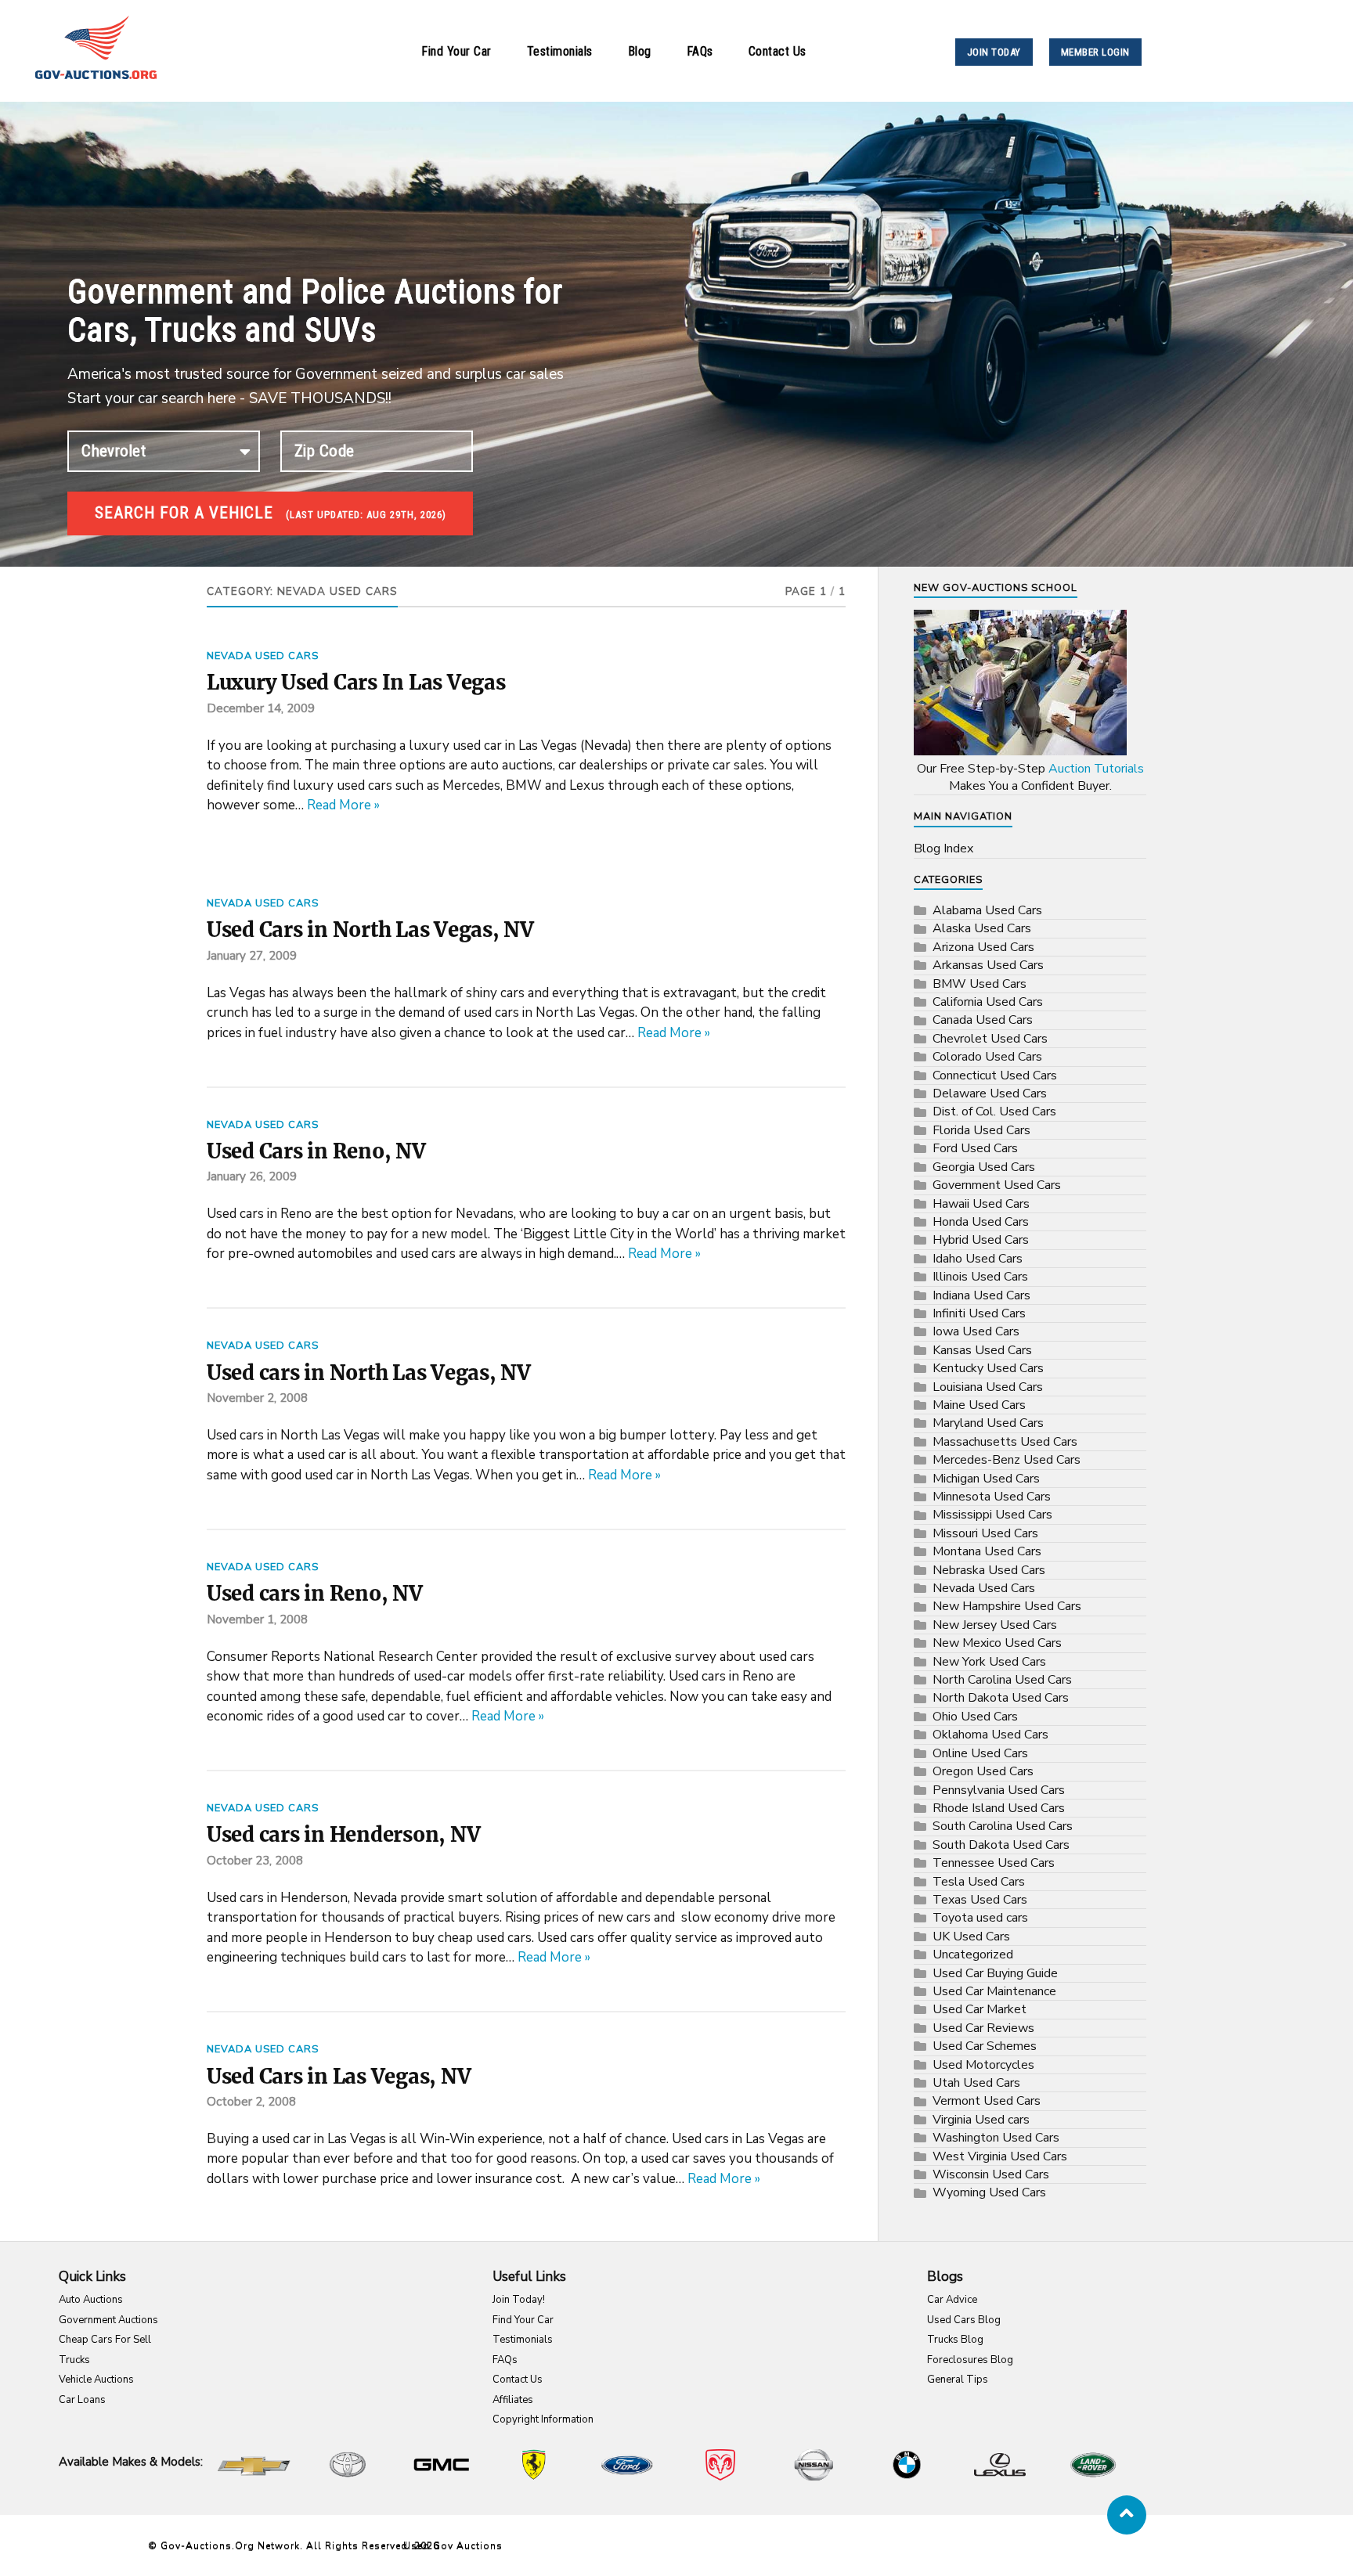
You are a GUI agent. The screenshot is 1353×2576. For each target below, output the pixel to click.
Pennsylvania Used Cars (999, 1790)
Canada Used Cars (983, 1020)
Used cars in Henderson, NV (343, 1835)
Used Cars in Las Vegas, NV (339, 2077)
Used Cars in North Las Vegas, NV (370, 930)
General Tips (958, 2380)
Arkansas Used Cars (988, 965)
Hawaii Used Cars (981, 1204)
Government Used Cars (997, 1185)
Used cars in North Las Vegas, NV (369, 1373)
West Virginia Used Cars (1000, 2156)
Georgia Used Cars (984, 1167)
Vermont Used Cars (987, 2101)
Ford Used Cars (975, 1148)
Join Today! (519, 2300)
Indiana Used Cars (981, 1295)
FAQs (700, 51)
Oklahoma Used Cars (990, 1735)
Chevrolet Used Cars (990, 1039)
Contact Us (778, 51)
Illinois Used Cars (980, 1277)
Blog (640, 51)
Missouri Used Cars (985, 1533)
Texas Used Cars (980, 1900)
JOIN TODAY (994, 52)
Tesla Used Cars (979, 1882)
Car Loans (82, 2400)
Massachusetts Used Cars (1005, 1442)
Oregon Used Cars (983, 1771)
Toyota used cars (980, 1918)
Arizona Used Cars (983, 947)
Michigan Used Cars (986, 1479)
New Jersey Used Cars (995, 1625)
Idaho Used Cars (978, 1259)
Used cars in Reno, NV (315, 1594)
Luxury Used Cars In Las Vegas (356, 683)
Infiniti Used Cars (979, 1313)
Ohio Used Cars (975, 1717)
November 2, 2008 (257, 1398)
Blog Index (943, 848)
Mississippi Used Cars (992, 1515)
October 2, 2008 (251, 2102)
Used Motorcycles (983, 2065)
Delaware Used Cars (990, 1093)
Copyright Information (543, 2419)
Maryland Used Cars (988, 1423)
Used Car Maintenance (994, 1991)
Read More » (343, 805)
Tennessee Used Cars (994, 1863)
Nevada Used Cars (263, 656)
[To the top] (1127, 2515)
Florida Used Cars (981, 1130)
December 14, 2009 (261, 708)
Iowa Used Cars (976, 1331)
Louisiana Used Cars (988, 1387)
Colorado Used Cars (987, 1057)
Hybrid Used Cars (981, 1240)
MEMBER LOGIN (1095, 52)
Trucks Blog (955, 2340)
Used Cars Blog (964, 2320)
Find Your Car (456, 51)
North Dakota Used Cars (1001, 1698)
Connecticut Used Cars (995, 1075)
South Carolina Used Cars (1003, 1826)
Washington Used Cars (996, 2138)
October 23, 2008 (255, 1861)
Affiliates (513, 2400)
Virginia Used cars (981, 2120)
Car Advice (952, 2300)
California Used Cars (988, 1002)
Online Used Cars (980, 1753)
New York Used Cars (989, 1662)
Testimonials (560, 51)
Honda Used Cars (981, 1222)
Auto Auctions (91, 2300)
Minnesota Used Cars (992, 1497)
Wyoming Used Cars (989, 2192)
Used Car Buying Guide (995, 1973)
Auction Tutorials (1096, 769)
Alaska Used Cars (982, 928)
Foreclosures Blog (970, 2360)
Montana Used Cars (987, 1551)
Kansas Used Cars (982, 1350)
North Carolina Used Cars (1002, 1680)
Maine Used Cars (979, 1405)
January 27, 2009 (252, 956)
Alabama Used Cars (987, 910)
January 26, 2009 (252, 1176)
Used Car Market (980, 2009)
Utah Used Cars (976, 2083)
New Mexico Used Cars (997, 1643)
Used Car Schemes (985, 2046)
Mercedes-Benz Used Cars (1007, 1460)
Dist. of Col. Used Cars (994, 1111)
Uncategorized (973, 1955)
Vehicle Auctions (96, 2380)
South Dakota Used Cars (1001, 1845)
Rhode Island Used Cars (999, 1808)
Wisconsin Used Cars (991, 2174)
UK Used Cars (971, 1937)
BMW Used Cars (980, 984)
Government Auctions (108, 2320)
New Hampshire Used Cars (1007, 1606)
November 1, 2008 (257, 1619)
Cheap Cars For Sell (105, 2340)
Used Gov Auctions (453, 2545)
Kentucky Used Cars (988, 1368)
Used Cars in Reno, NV (316, 1151)
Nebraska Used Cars (989, 1570)
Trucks (74, 2360)
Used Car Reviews (983, 2028)
